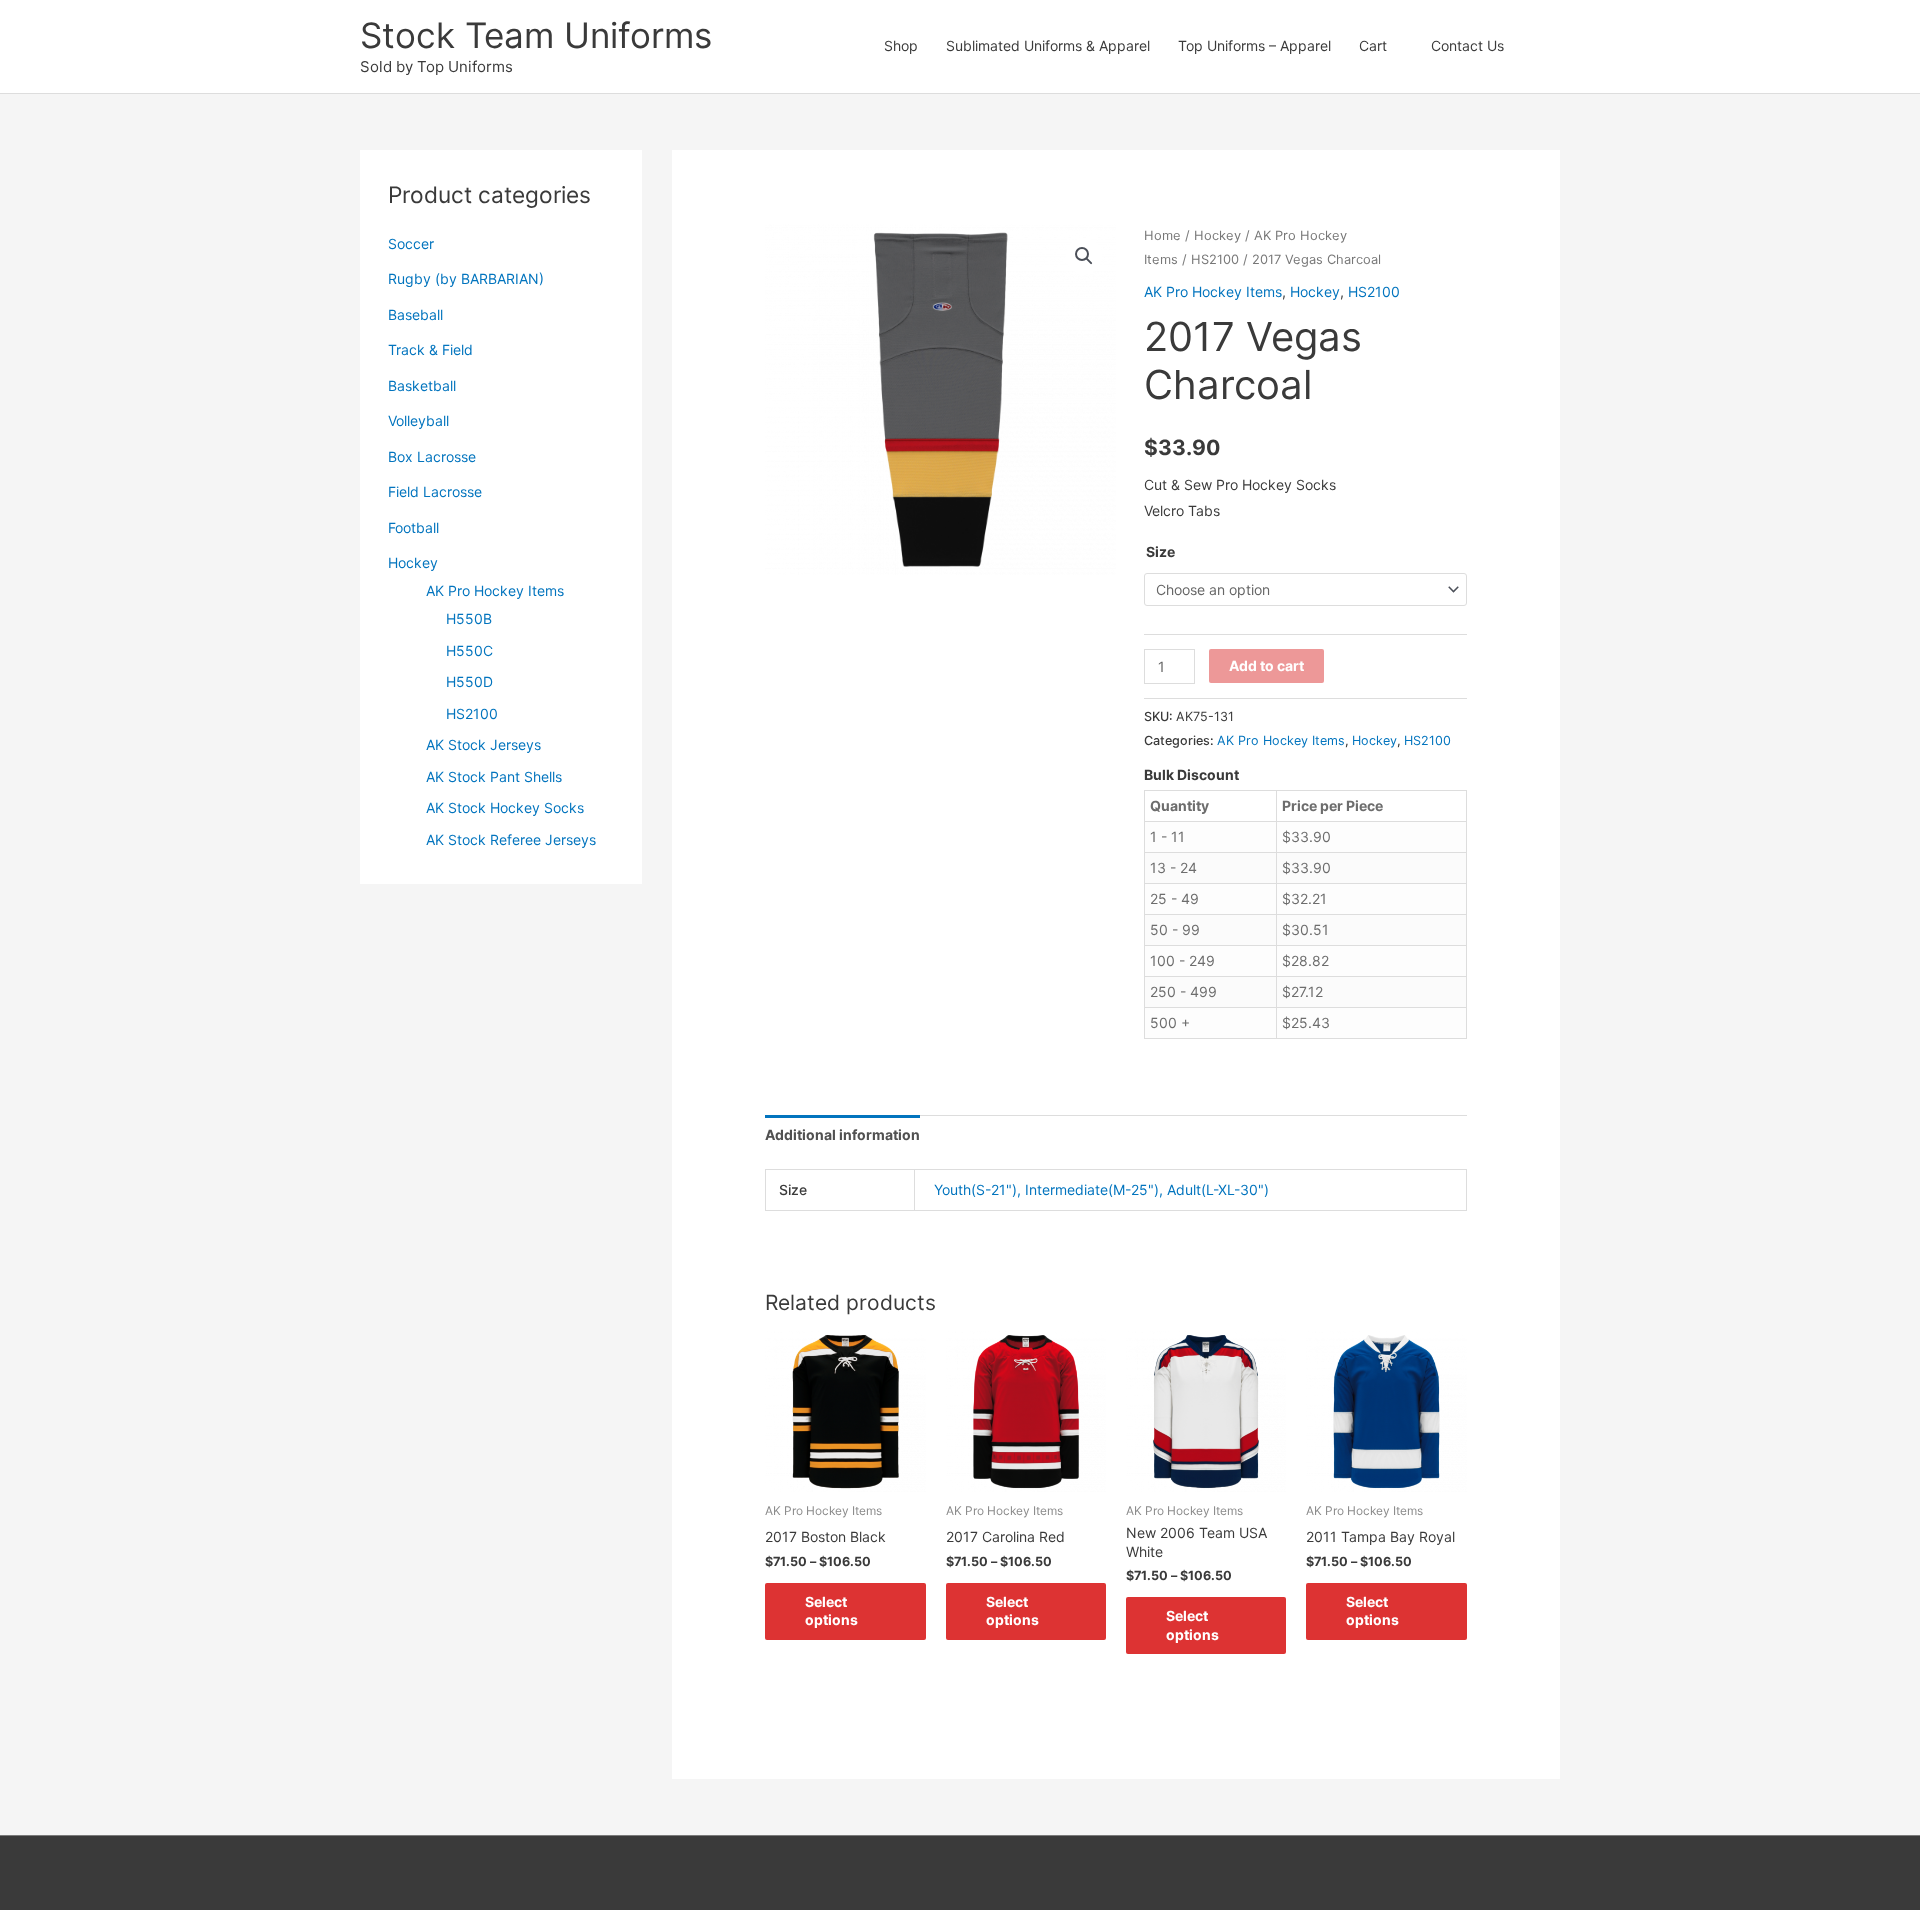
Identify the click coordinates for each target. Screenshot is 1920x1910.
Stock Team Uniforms (536, 35)
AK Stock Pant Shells (494, 776)
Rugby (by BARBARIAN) (466, 278)
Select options (831, 1610)
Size (1160, 551)
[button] (1539, 46)
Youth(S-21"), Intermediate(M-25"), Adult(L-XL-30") (1101, 1189)
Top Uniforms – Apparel (1254, 45)
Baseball (415, 314)
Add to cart (1266, 665)
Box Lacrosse (432, 456)
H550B (469, 618)
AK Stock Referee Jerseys (511, 839)
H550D (469, 681)
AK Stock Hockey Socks (505, 807)
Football (413, 527)
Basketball (422, 385)
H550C (469, 650)
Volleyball (418, 420)
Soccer (411, 243)
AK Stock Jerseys (483, 744)
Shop (901, 45)
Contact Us (1467, 45)
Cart (1373, 45)
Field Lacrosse (435, 491)
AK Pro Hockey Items (495, 590)
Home (1162, 235)
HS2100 (472, 713)
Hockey (413, 562)
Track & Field (430, 349)
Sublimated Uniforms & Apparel (1048, 45)
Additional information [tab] (842, 1134)
